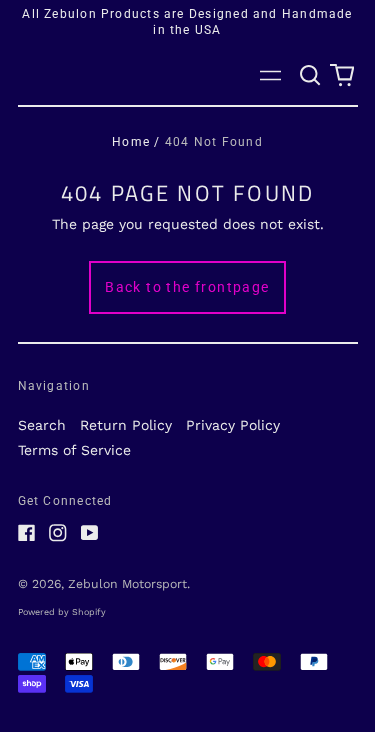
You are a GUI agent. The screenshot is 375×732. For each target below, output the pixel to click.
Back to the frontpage (187, 287)
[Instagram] (58, 533)
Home (131, 142)
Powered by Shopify (62, 612)
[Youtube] (90, 533)
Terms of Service (74, 450)
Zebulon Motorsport (127, 584)
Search (42, 425)
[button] (311, 76)
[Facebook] (27, 533)
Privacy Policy (233, 425)
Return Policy (126, 425)
